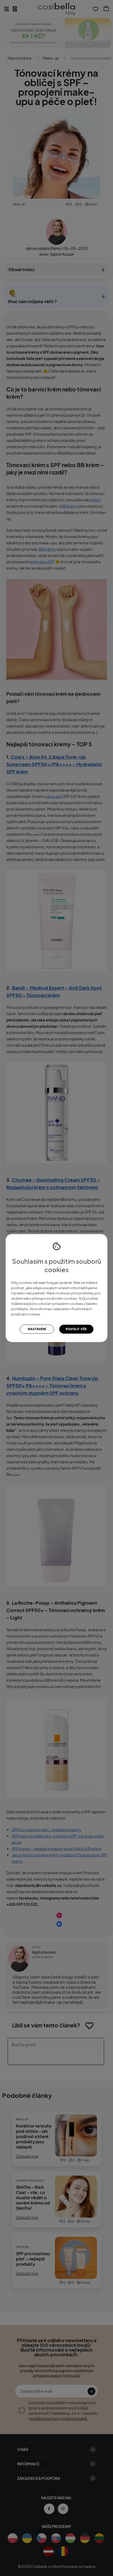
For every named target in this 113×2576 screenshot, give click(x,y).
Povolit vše (76, 1329)
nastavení (37, 1329)
